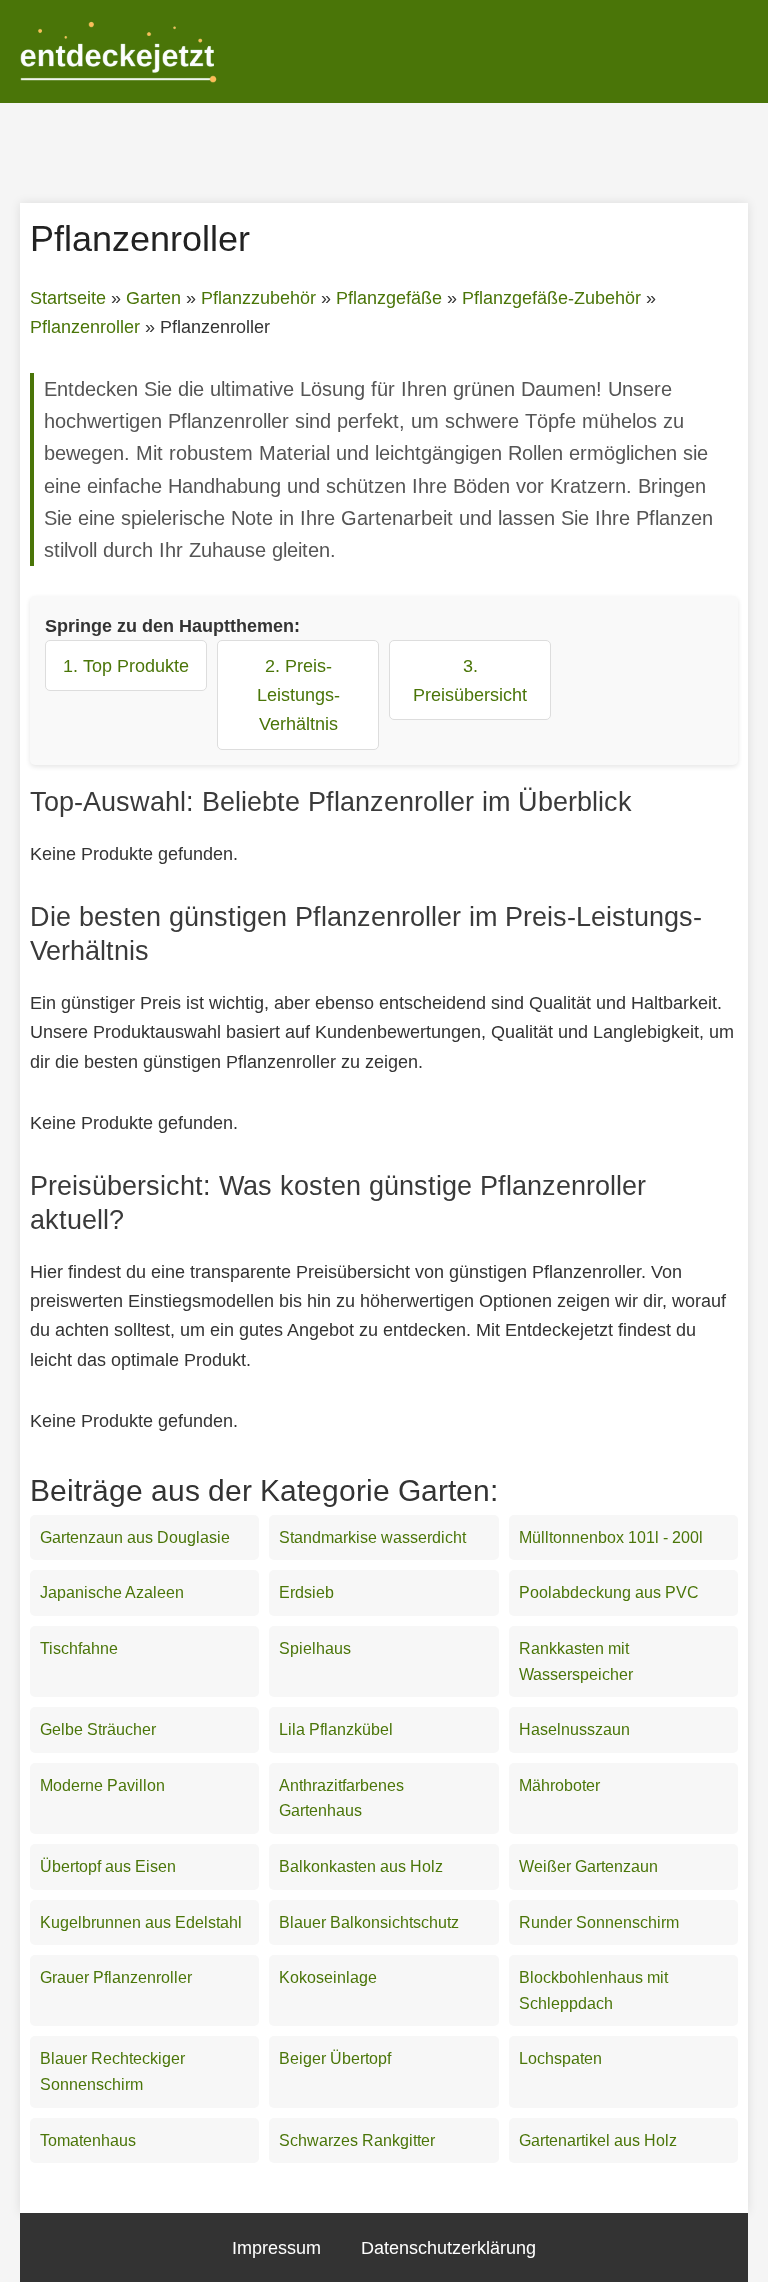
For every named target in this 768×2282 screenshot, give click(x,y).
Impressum (276, 2247)
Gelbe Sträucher (98, 1729)
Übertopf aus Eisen (108, 1866)
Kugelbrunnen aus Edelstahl (141, 1922)
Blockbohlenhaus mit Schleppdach (593, 1990)
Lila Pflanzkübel (336, 1729)
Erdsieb (306, 1592)
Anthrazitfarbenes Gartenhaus (341, 1798)
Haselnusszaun (574, 1729)
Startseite (68, 298)
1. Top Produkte (126, 665)
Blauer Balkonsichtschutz (369, 1922)
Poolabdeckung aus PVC (609, 1592)
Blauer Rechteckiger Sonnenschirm (112, 2071)
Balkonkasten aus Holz (361, 1866)
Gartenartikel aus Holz (598, 2140)
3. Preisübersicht (470, 680)
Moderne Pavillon (102, 1785)
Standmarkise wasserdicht (372, 1537)
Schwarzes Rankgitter (357, 2140)
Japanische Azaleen (112, 1592)
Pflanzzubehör (258, 298)
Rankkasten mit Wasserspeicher (576, 1661)
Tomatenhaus (88, 2140)
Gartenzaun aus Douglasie (135, 1537)
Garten (153, 298)
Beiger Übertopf (335, 2058)
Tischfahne (79, 1648)
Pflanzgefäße (389, 298)
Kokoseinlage (328, 1977)
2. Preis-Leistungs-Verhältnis (298, 694)
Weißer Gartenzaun (588, 1866)
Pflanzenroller (85, 327)
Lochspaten (560, 2058)
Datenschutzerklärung (448, 2247)
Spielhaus (315, 1648)
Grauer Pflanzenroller (116, 1977)
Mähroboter (559, 1785)
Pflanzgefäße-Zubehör (551, 298)
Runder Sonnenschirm (599, 1922)
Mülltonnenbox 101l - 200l (611, 1537)
